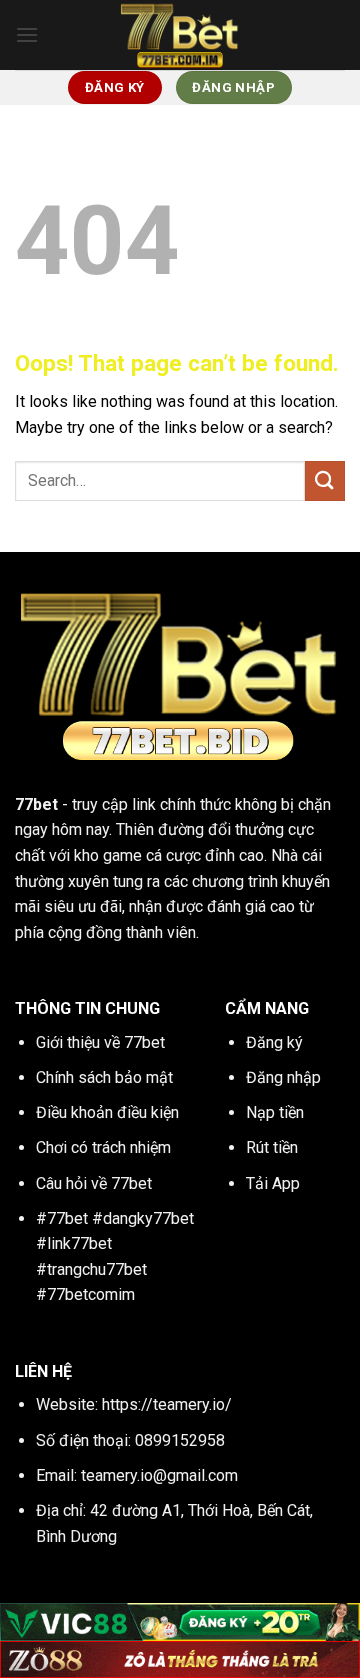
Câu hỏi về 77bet (94, 1183)
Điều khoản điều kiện (107, 1112)
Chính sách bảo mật (104, 1077)
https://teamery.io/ (167, 1404)
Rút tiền (272, 1147)
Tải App (273, 1183)
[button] (27, 34)
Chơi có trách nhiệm (103, 1147)
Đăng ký (274, 1042)
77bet (36, 804)
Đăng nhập (283, 1077)
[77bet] (180, 35)
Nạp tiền (275, 1112)
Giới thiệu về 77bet (100, 1042)
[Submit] (325, 480)
